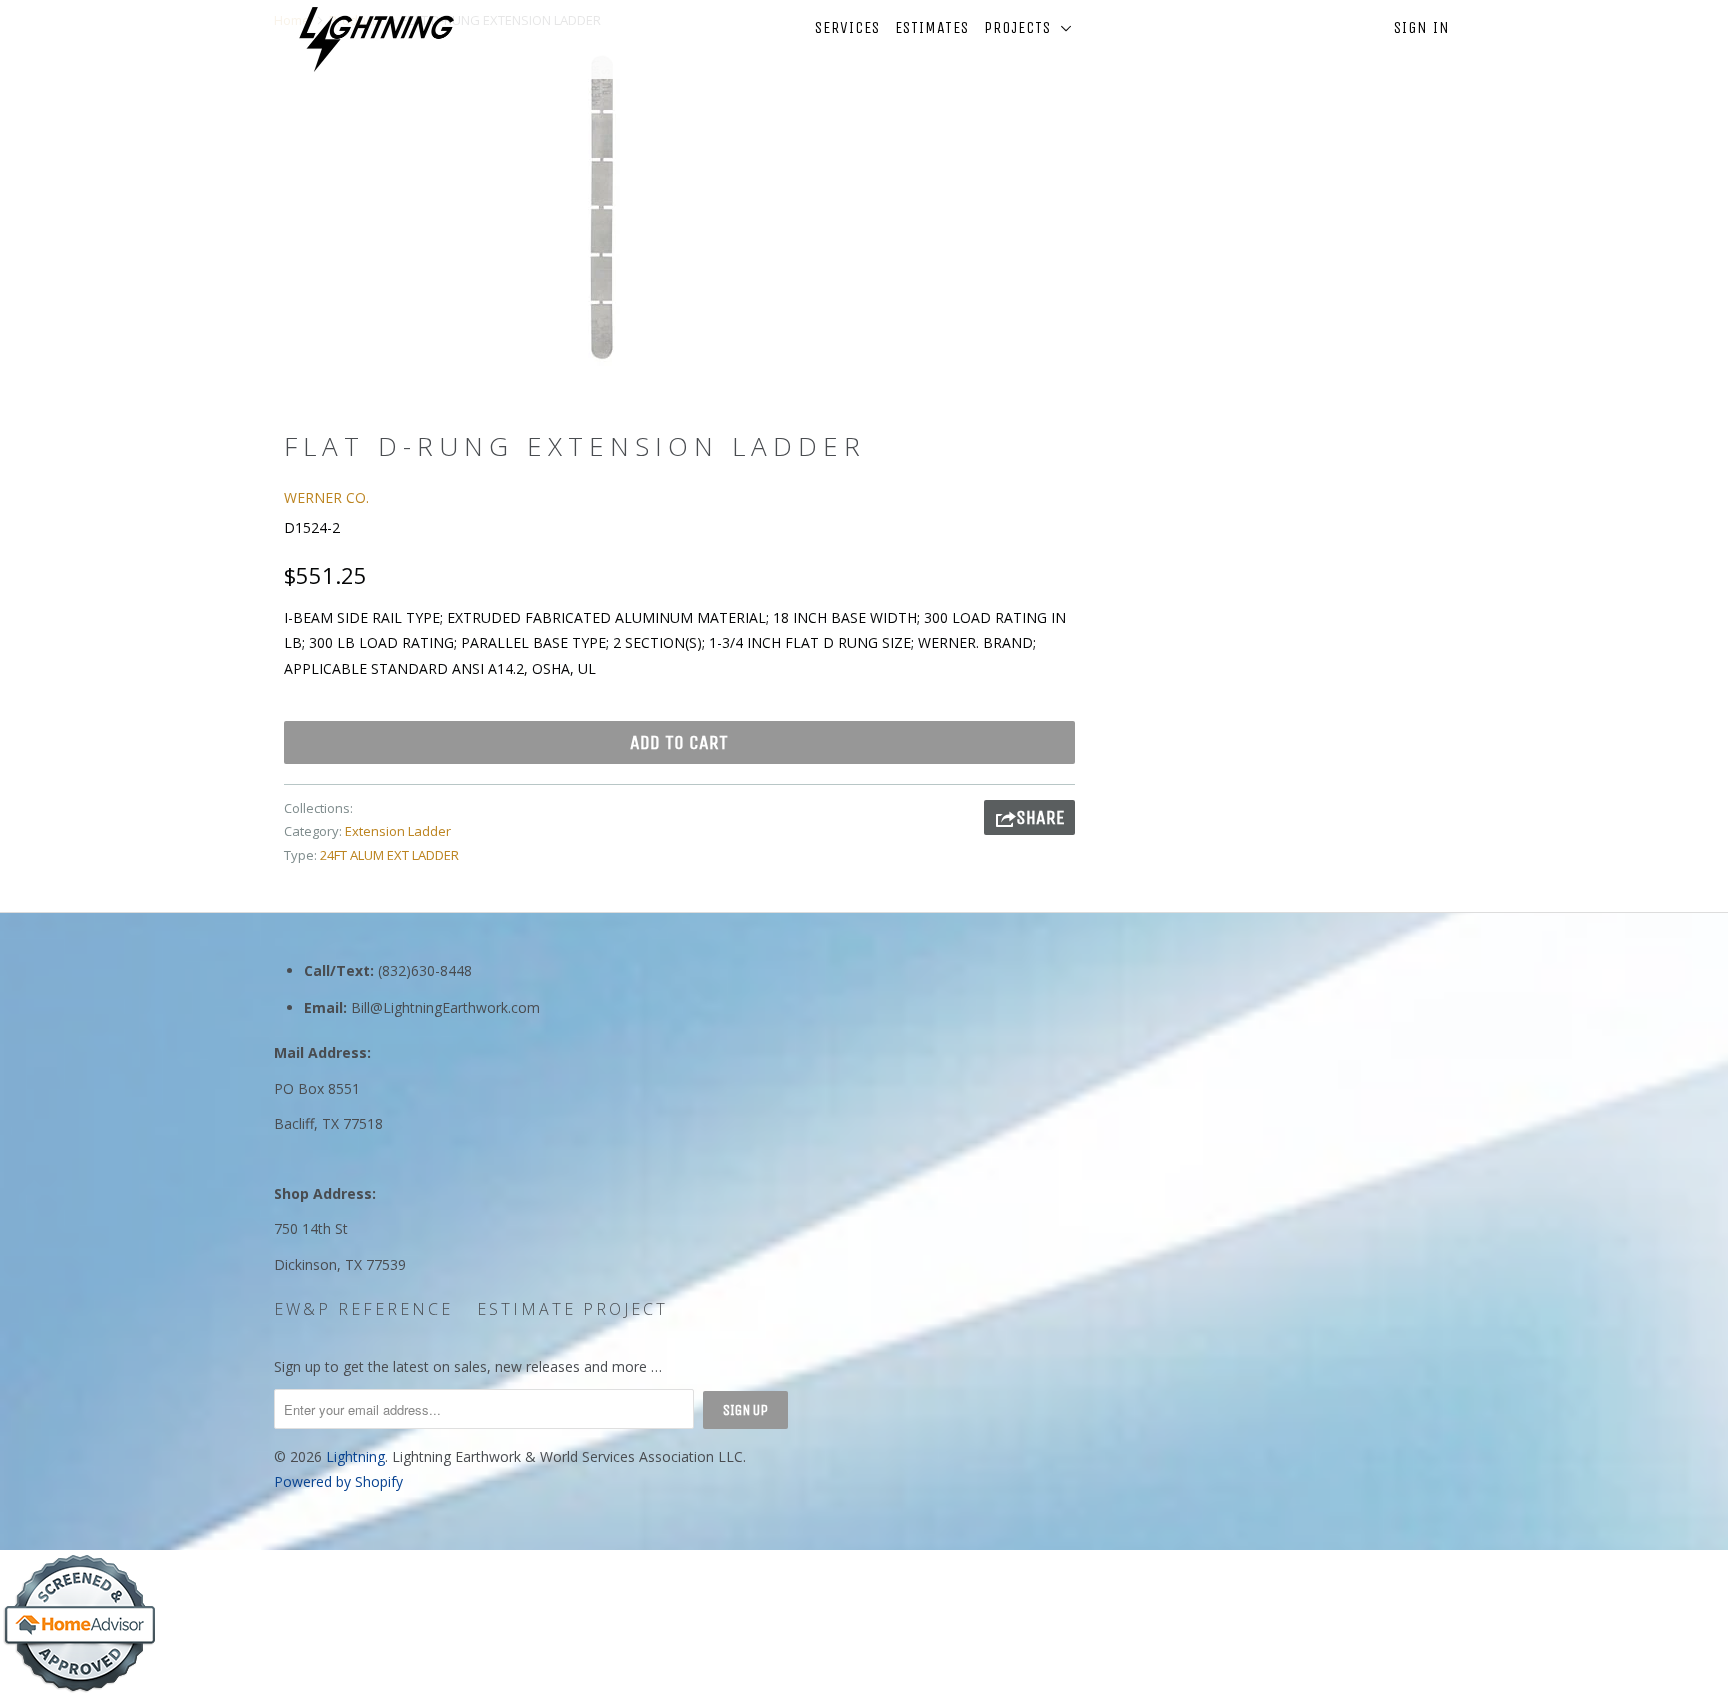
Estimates (932, 27)
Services (847, 27)
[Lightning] (376, 39)
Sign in (1422, 27)
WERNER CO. (326, 497)
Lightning (355, 1456)
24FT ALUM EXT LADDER (389, 855)
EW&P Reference (363, 1309)
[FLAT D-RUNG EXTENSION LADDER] (601, 206)
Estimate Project (572, 1309)
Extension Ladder (398, 831)
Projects (1022, 27)
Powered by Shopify (338, 1481)
